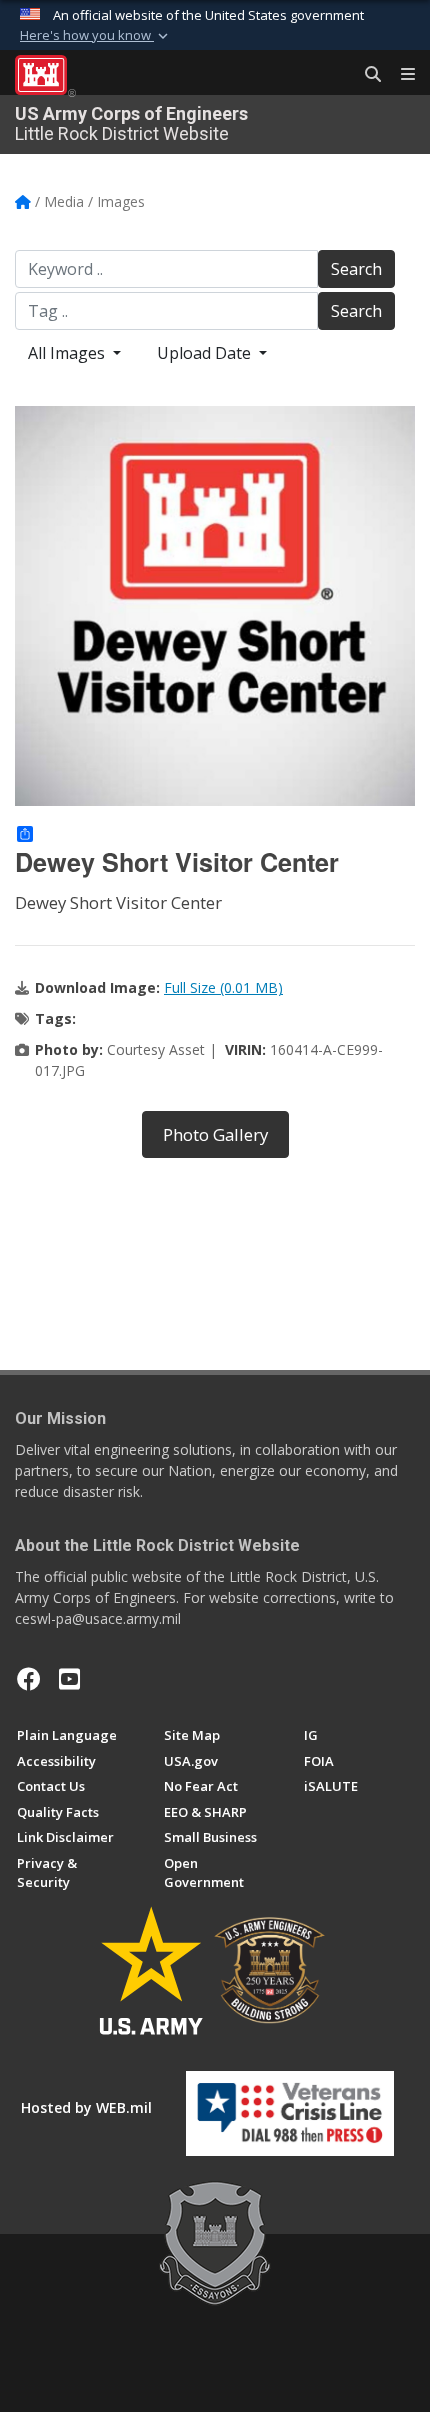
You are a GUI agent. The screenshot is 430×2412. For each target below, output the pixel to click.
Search (356, 269)
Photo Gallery (215, 1134)
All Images (68, 353)
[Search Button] (366, 75)
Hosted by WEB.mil (86, 2107)
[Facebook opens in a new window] (29, 1679)
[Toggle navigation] (400, 75)
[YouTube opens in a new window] (69, 1679)
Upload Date (206, 353)
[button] (96, 36)
